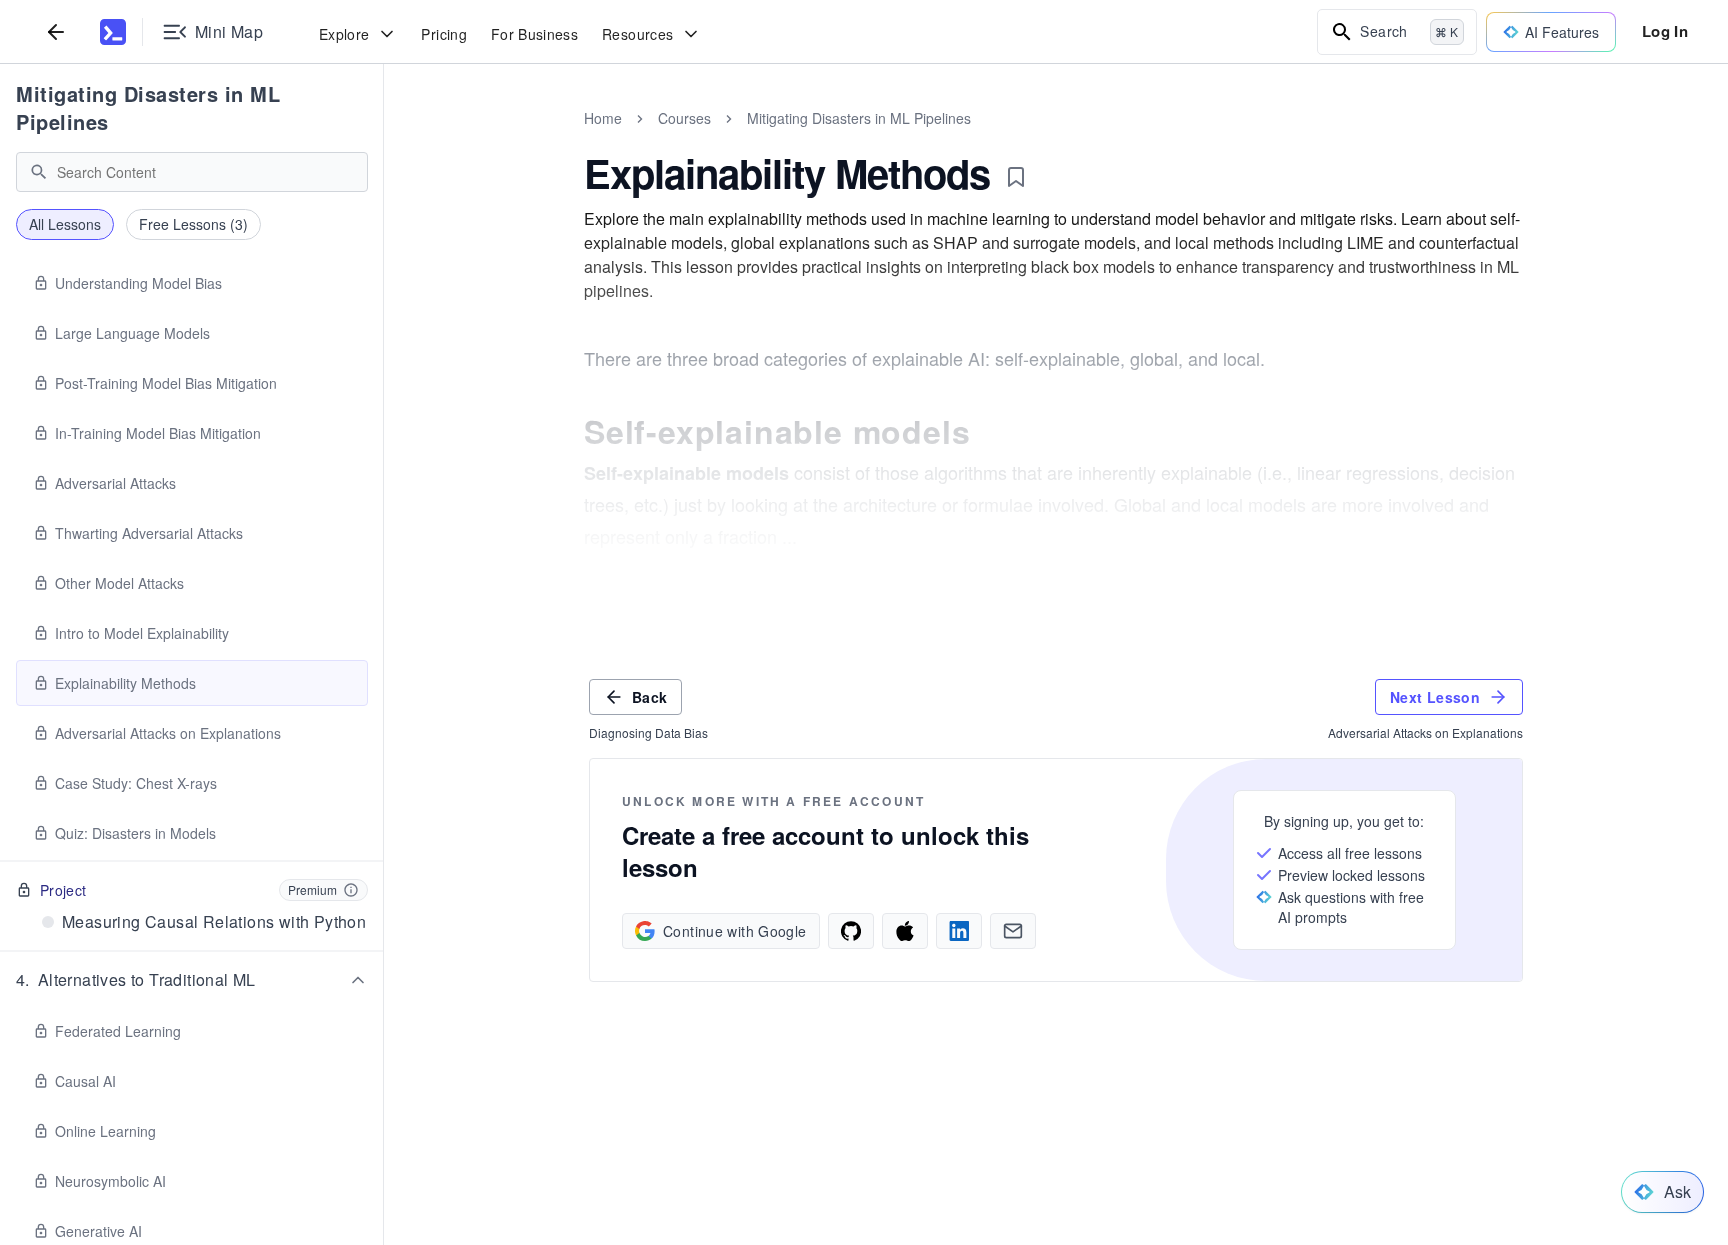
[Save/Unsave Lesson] (1016, 177)
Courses (684, 118)
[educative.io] (113, 32)
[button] (192, 980)
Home (603, 118)
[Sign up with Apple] (905, 931)
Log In (1665, 31)
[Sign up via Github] (851, 931)
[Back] (56, 31)
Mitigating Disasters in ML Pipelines (148, 107)
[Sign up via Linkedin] (959, 931)
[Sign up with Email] (1013, 931)
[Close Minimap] (384, 140)
